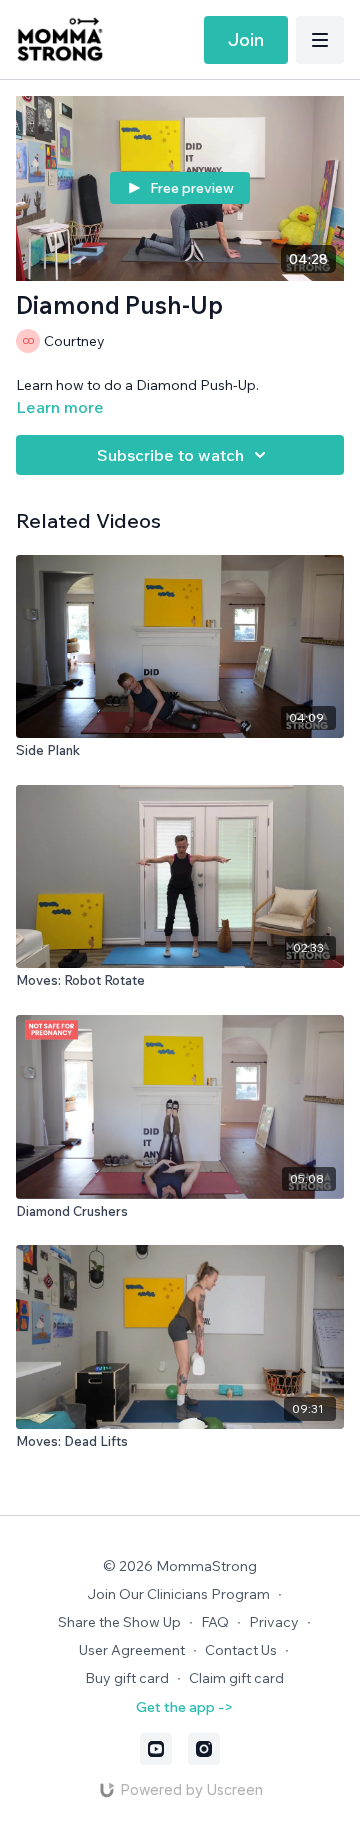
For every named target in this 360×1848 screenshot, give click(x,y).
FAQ (215, 1622)
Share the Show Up (119, 1622)
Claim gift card (236, 1678)
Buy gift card (127, 1678)
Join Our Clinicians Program (178, 1594)
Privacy (274, 1622)
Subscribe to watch (170, 455)
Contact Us (241, 1650)
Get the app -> (184, 1707)
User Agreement (132, 1650)
